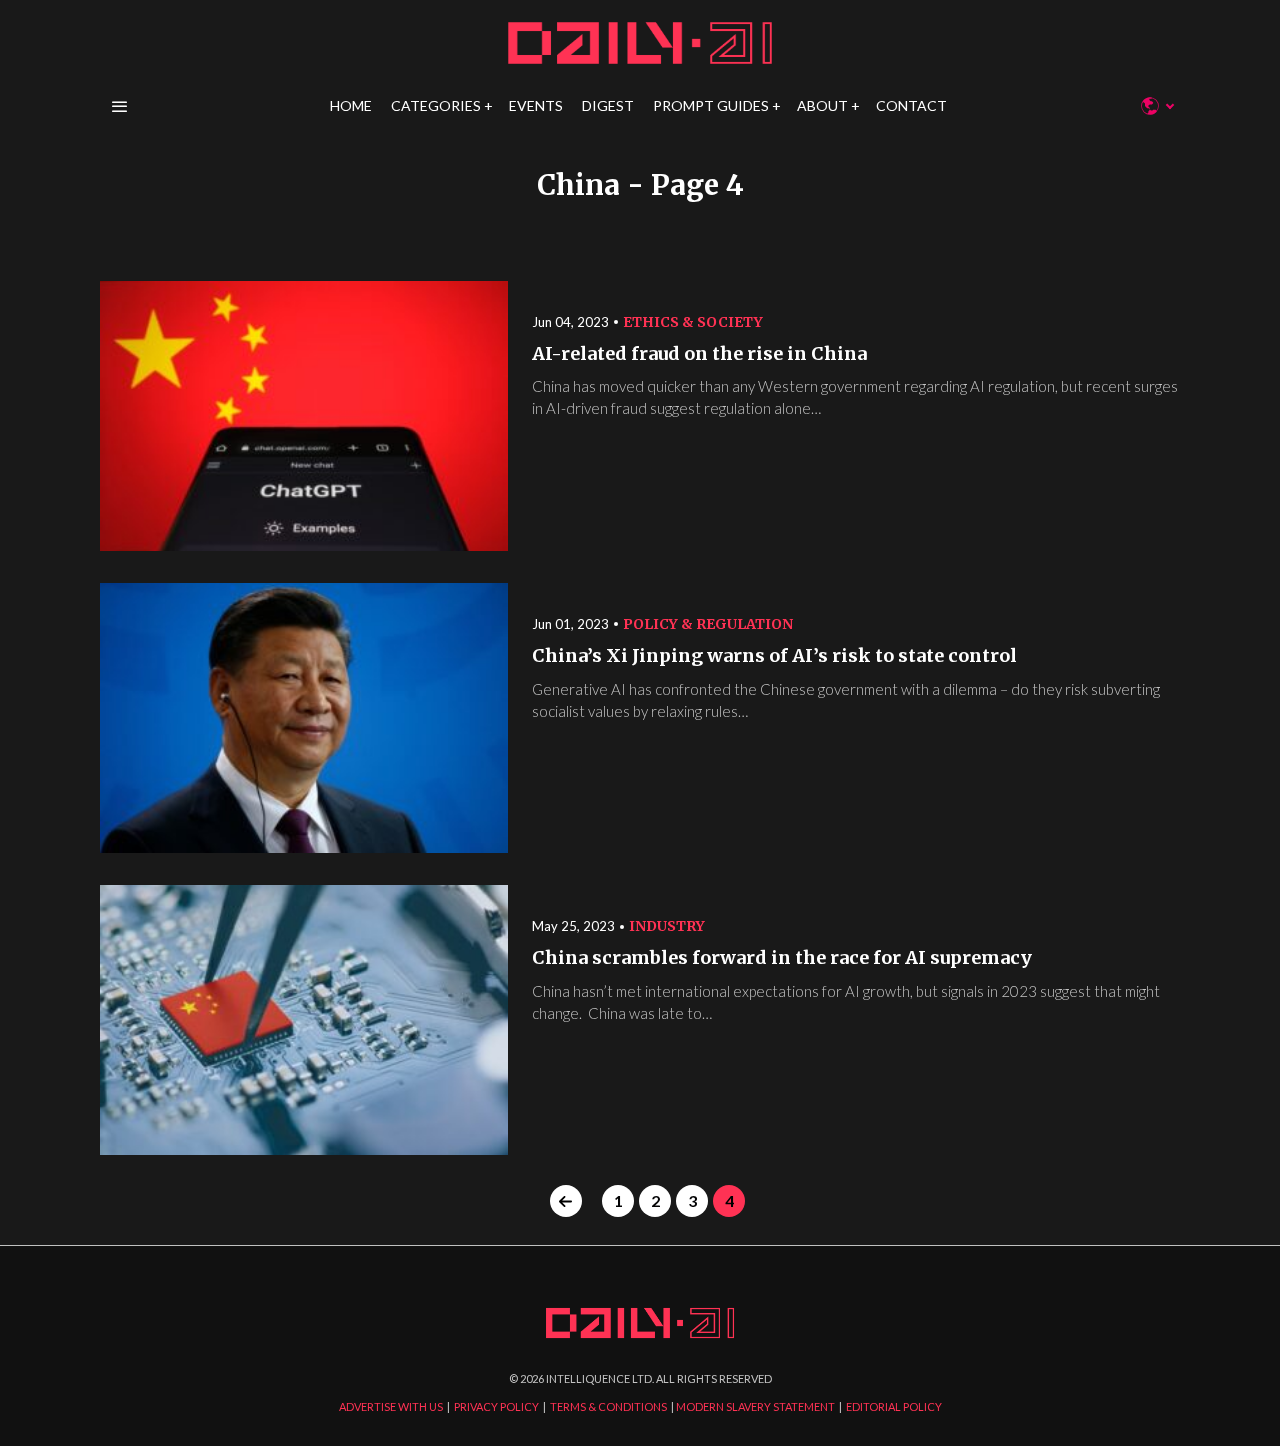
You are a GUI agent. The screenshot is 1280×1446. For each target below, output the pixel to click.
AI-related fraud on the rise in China (699, 354)
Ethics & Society (693, 322)
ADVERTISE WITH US (391, 1406)
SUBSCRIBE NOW (800, 839)
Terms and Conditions (933, 913)
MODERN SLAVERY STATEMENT (755, 1406)
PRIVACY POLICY (496, 1406)
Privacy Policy (829, 913)
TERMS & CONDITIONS (608, 1406)
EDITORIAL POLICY (894, 1406)
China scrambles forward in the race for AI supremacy (782, 958)
